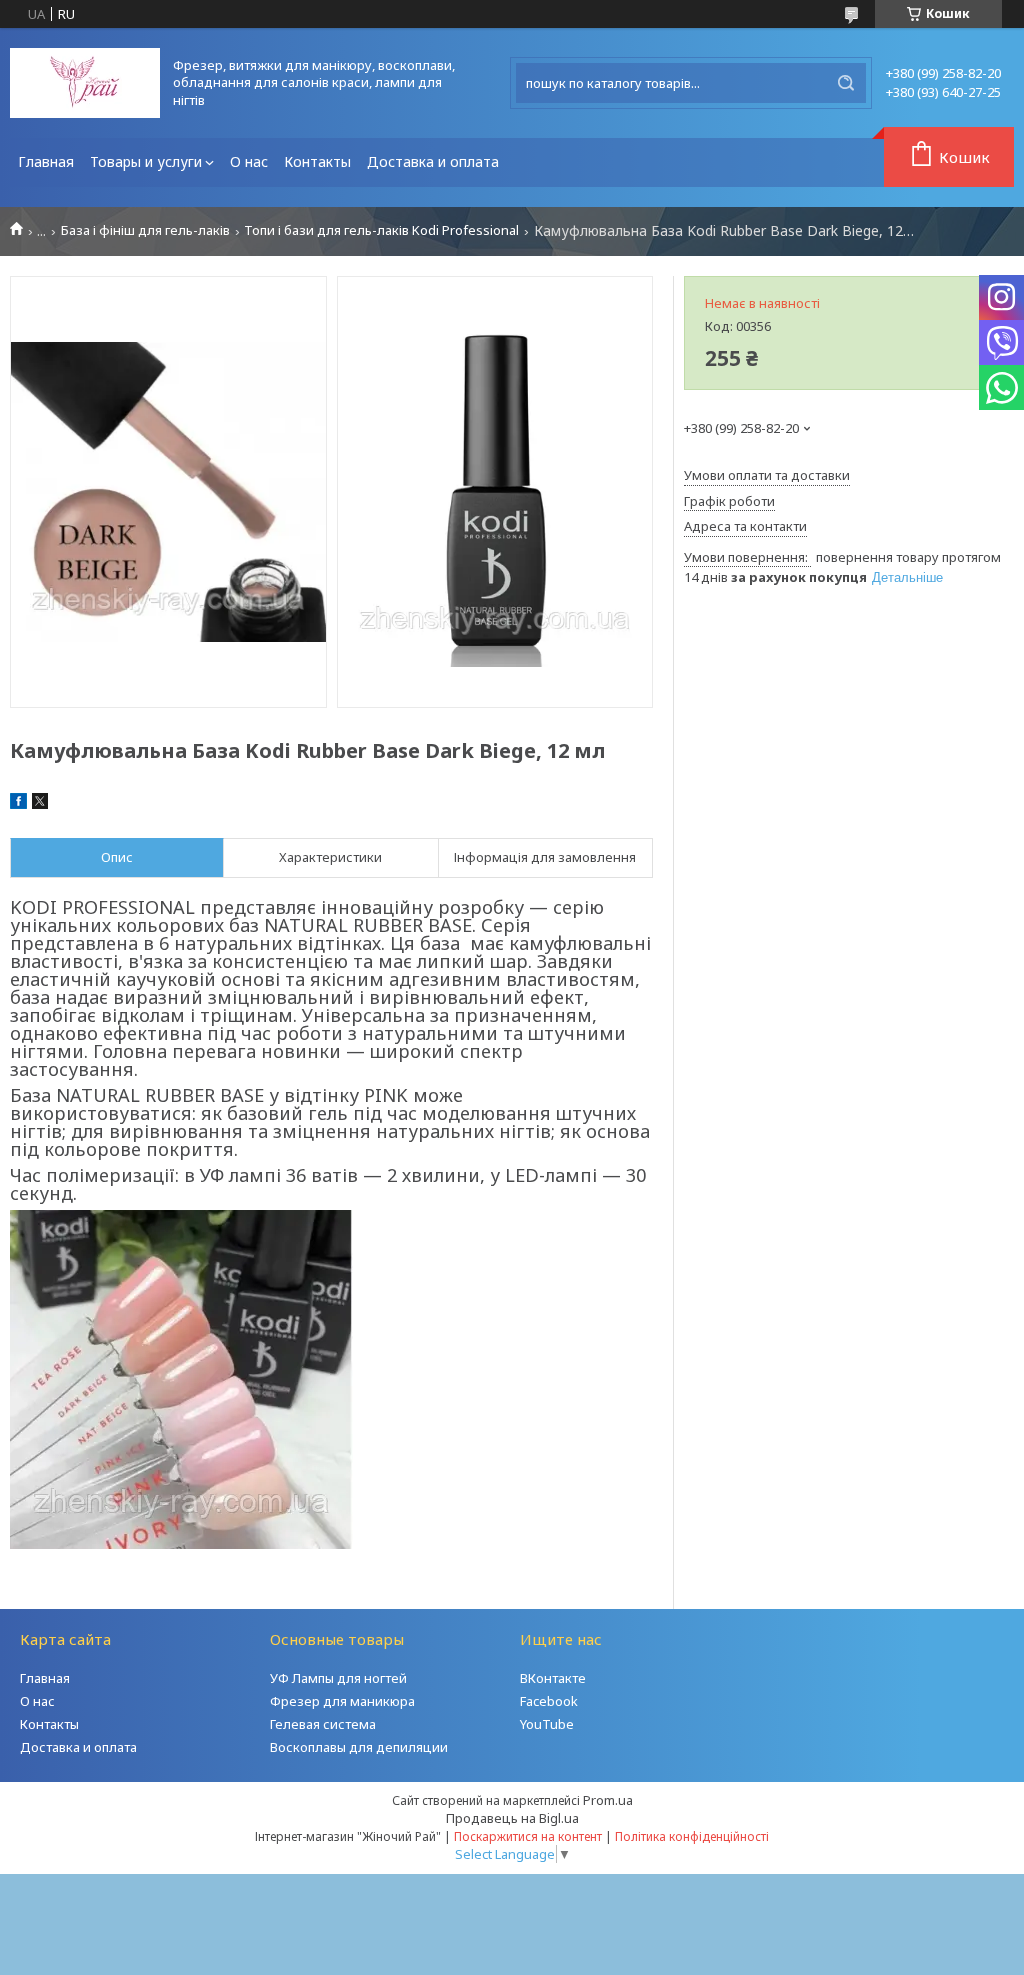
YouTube (547, 1724)
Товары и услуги (146, 161)
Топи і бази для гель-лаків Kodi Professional (381, 230)
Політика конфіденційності (692, 1836)
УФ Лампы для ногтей (338, 1678)
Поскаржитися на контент (528, 1836)
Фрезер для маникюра (342, 1701)
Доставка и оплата (433, 161)
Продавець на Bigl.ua (512, 1818)
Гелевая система (323, 1724)
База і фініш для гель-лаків (145, 230)
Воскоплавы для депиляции (359, 1747)
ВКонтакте (553, 1678)
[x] (40, 804)
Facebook (549, 1701)
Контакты (317, 161)
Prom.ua (608, 1800)
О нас (249, 161)
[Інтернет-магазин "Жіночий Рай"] (85, 83)
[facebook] (18, 804)
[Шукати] (846, 83)
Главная (46, 161)
